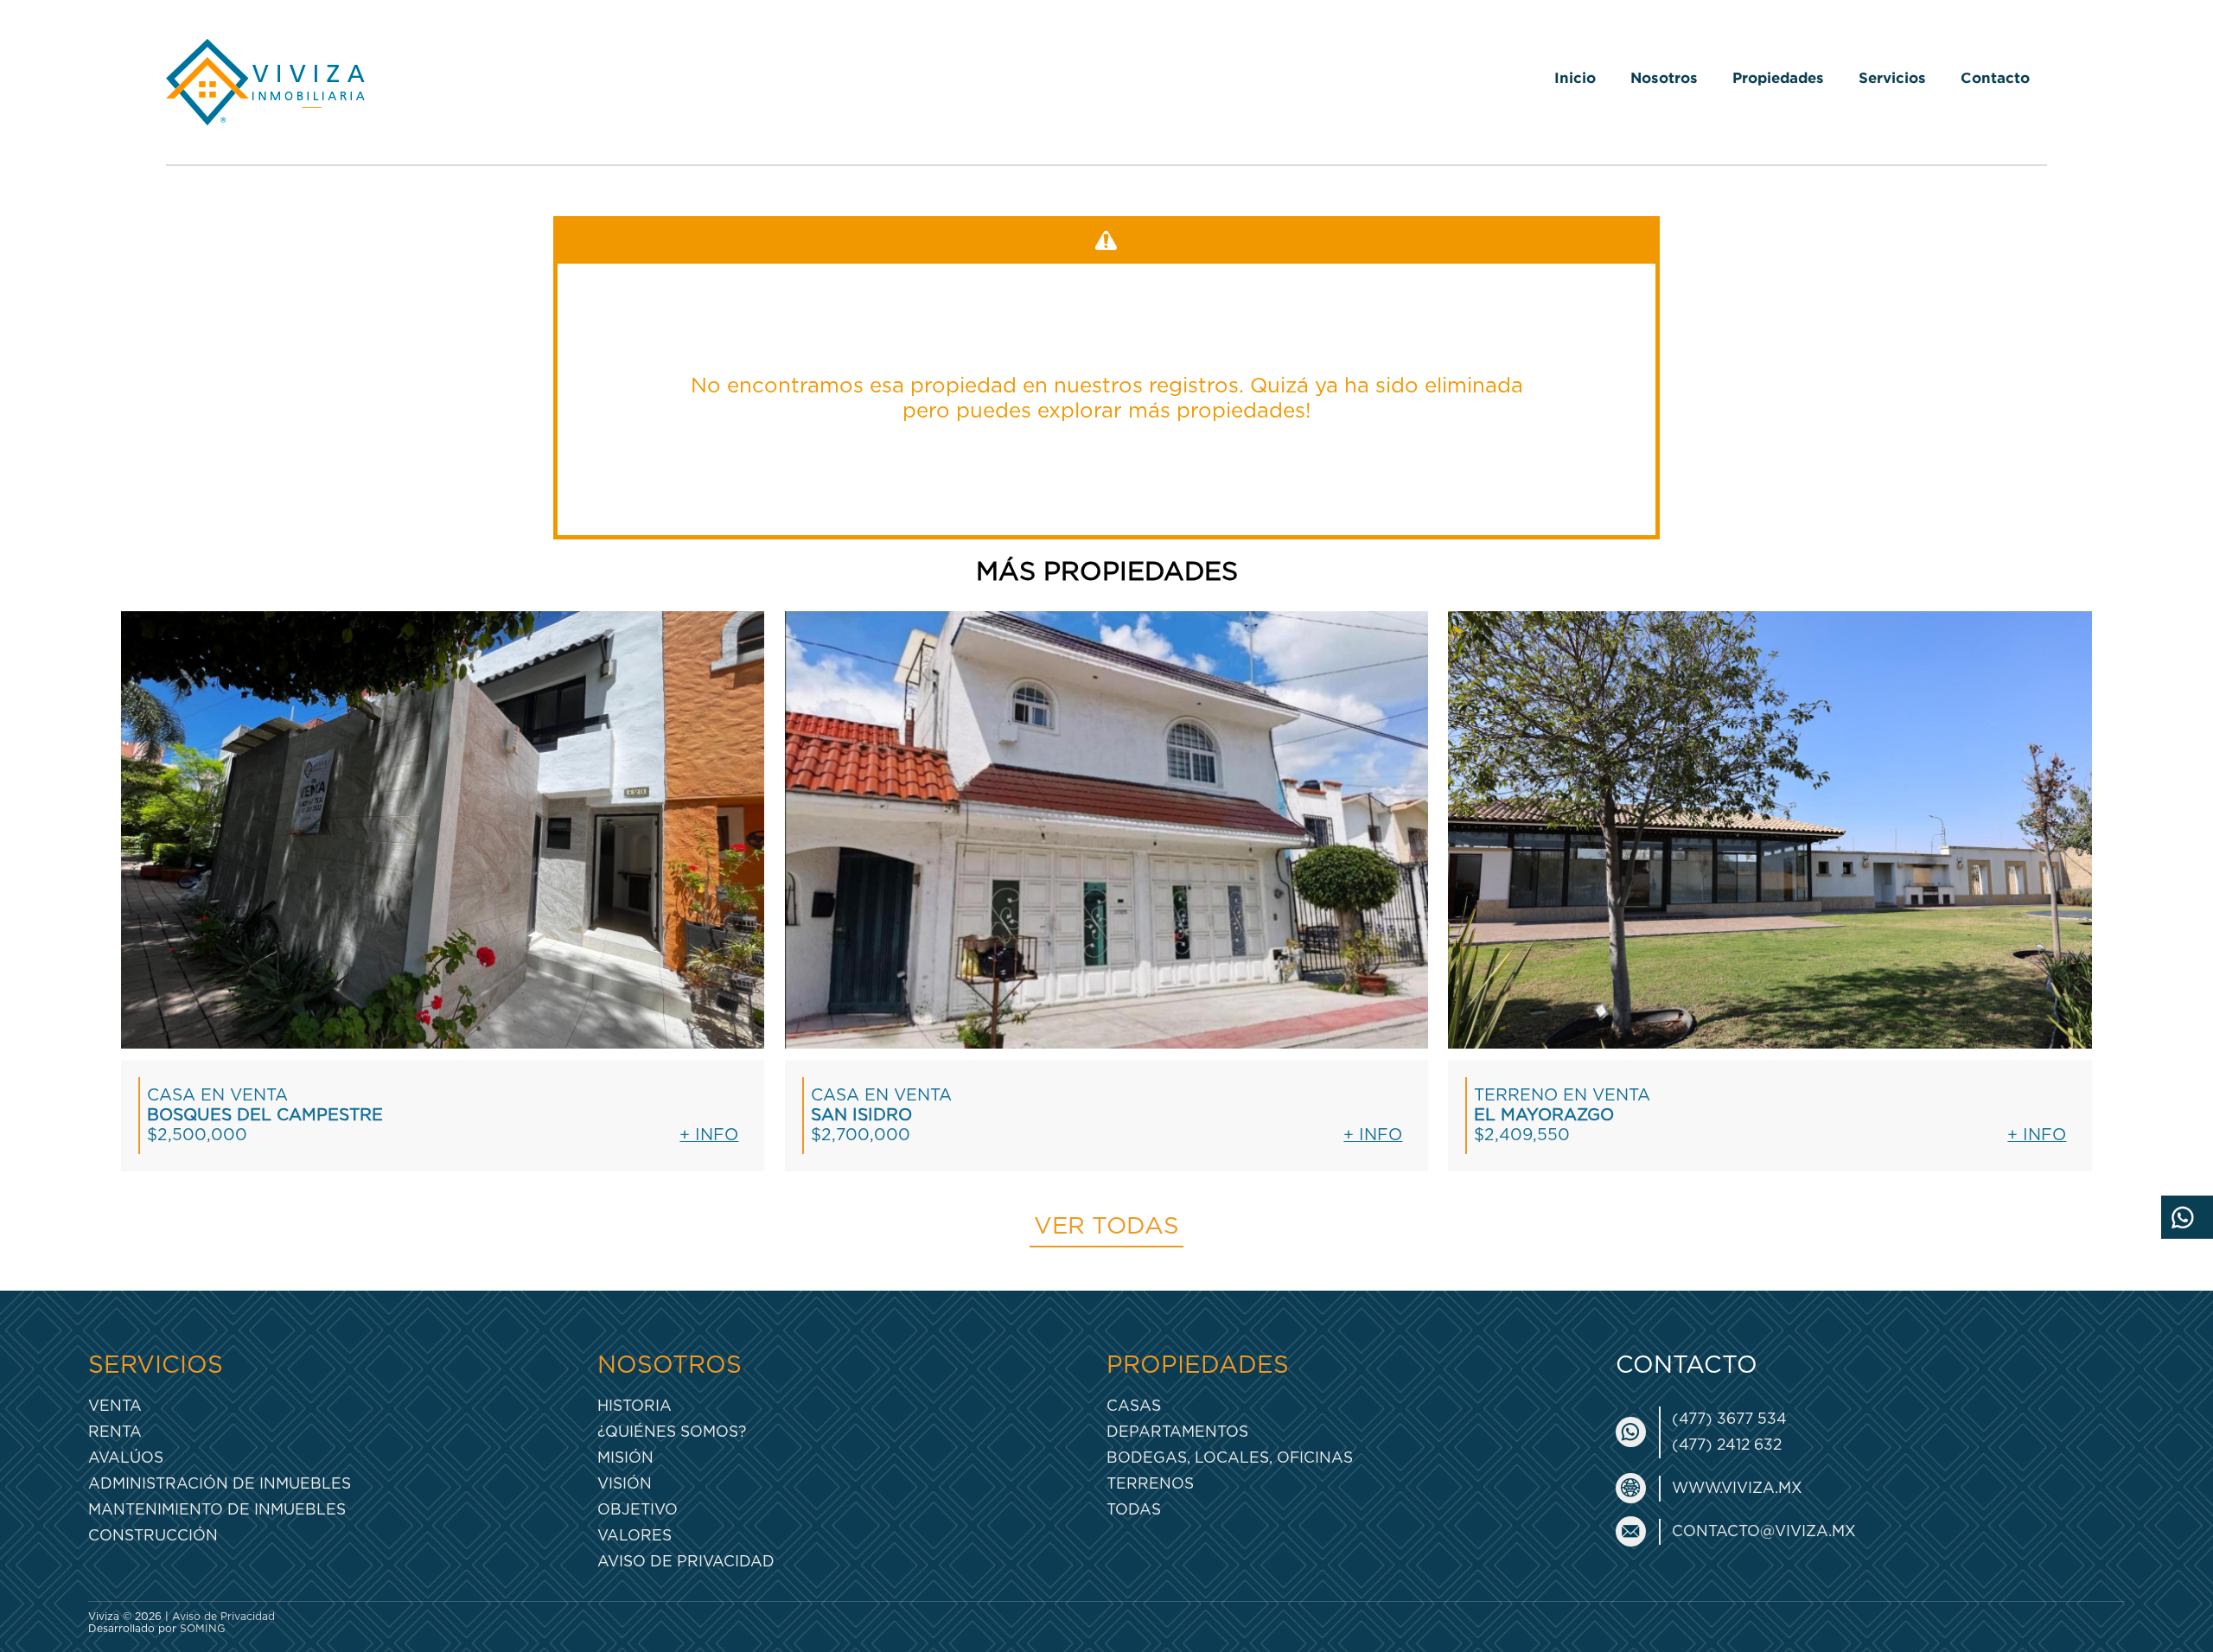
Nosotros (1664, 77)
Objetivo (638, 1510)
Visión (625, 1484)
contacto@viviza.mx (1764, 1531)
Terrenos (1150, 1484)
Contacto (1995, 77)
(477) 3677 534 (1729, 1419)
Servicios (1892, 77)
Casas (1134, 1406)
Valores (635, 1536)
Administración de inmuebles (220, 1484)
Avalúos (126, 1458)
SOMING (203, 1629)
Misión (625, 1458)
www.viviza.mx (1737, 1488)
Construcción (153, 1536)
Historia (635, 1406)
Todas (1134, 1510)
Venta (115, 1406)
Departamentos (1177, 1432)
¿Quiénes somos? (672, 1432)
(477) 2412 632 (1727, 1445)
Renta (115, 1432)
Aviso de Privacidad (686, 1562)
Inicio (1575, 77)
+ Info (709, 1135)
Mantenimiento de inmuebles (217, 1510)
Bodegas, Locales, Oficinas (1230, 1458)
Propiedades (1778, 77)
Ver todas (1106, 1227)
